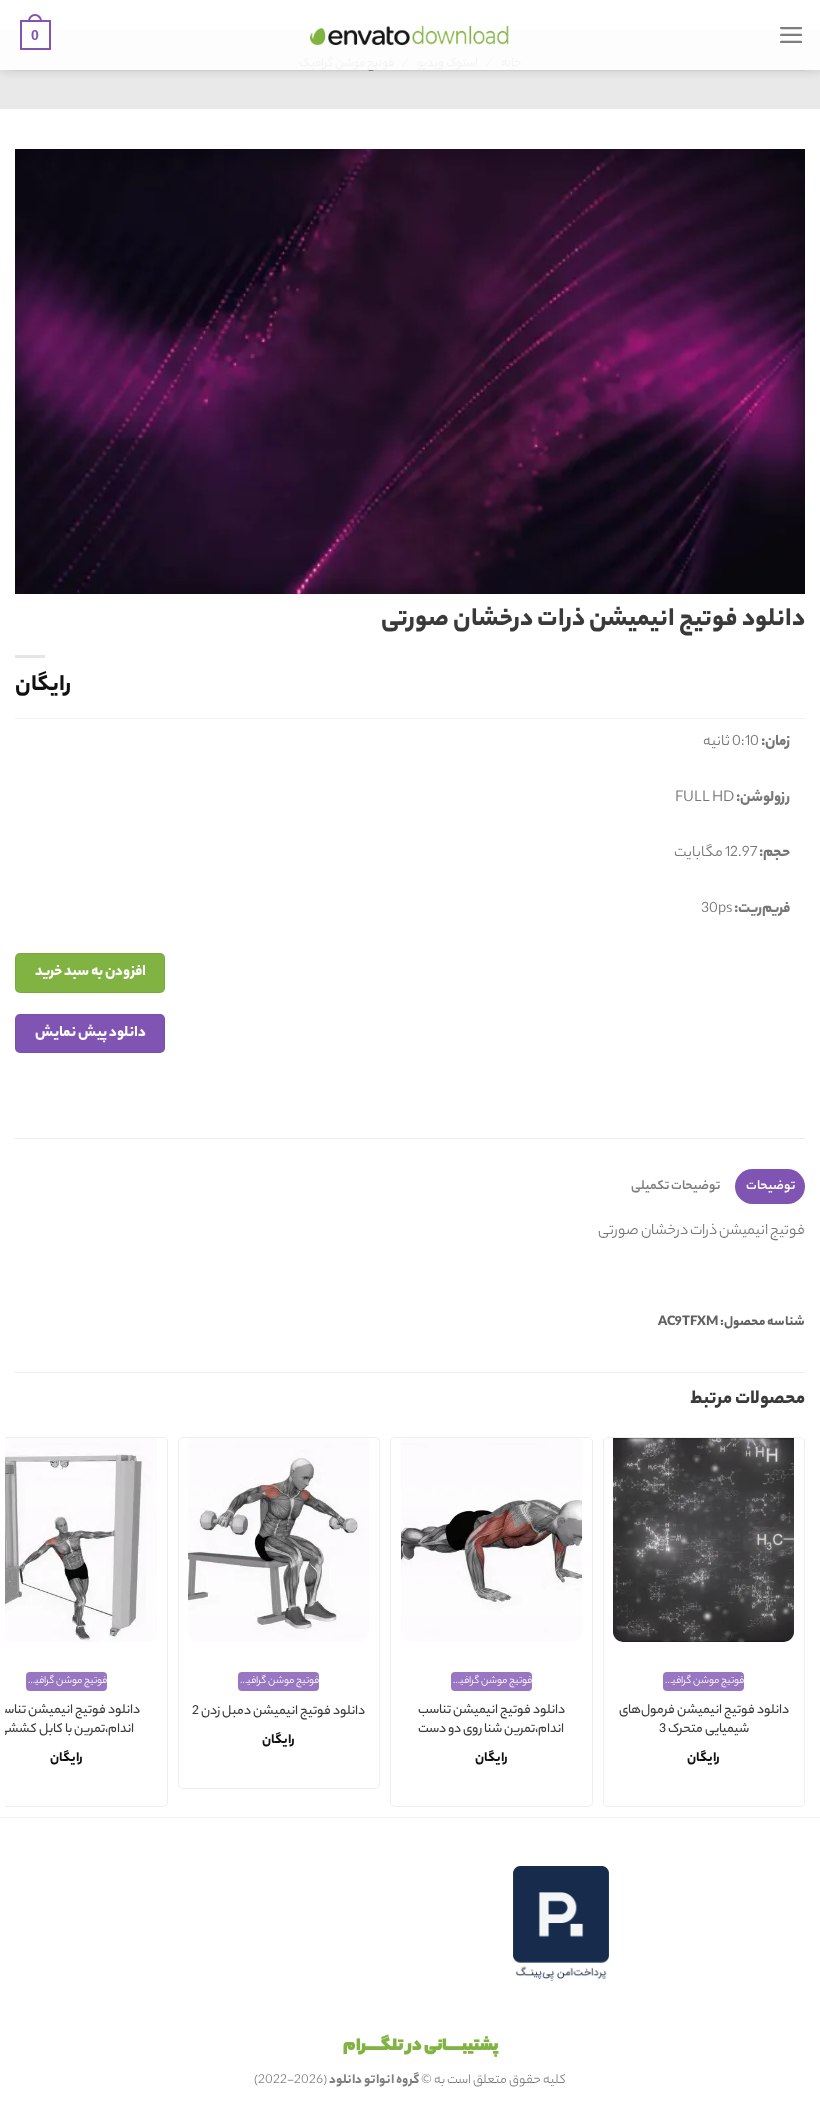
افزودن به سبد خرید (90, 972)
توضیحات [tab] (770, 1186)
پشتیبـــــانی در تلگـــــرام (420, 2047)
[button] (791, 35)
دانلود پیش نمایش (90, 1033)
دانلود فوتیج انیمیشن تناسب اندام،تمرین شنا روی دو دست (491, 1720)
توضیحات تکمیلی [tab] (675, 1186)
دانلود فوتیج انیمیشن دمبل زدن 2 (278, 1712)
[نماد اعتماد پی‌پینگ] (561, 1923)
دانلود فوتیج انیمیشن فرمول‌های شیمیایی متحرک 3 (704, 1720)
